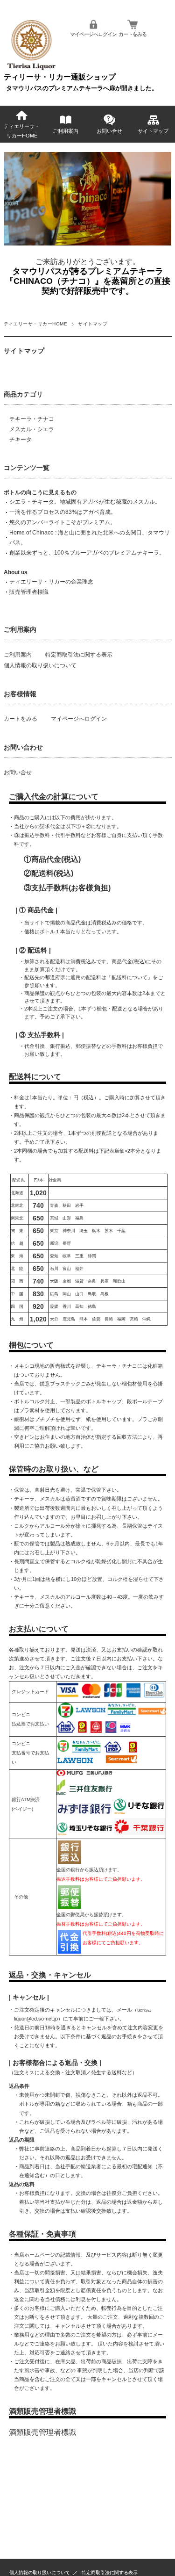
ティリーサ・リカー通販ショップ (60, 77)
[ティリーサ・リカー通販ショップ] (31, 69)
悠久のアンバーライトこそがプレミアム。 (63, 522)
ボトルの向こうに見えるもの (40, 492)
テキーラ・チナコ (32, 419)
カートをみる (133, 34)
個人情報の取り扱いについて (40, 665)
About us (16, 572)
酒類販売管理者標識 (42, 2432)
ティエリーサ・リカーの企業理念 (51, 582)
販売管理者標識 (29, 592)
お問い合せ (109, 131)
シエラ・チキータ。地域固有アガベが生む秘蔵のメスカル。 (85, 502)
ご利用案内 (66, 131)
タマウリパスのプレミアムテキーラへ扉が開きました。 (82, 88)
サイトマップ (153, 131)
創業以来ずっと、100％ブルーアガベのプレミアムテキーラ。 (87, 553)
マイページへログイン (93, 34)
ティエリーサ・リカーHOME (22, 131)
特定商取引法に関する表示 (79, 655)
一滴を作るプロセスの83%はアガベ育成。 (63, 512)
